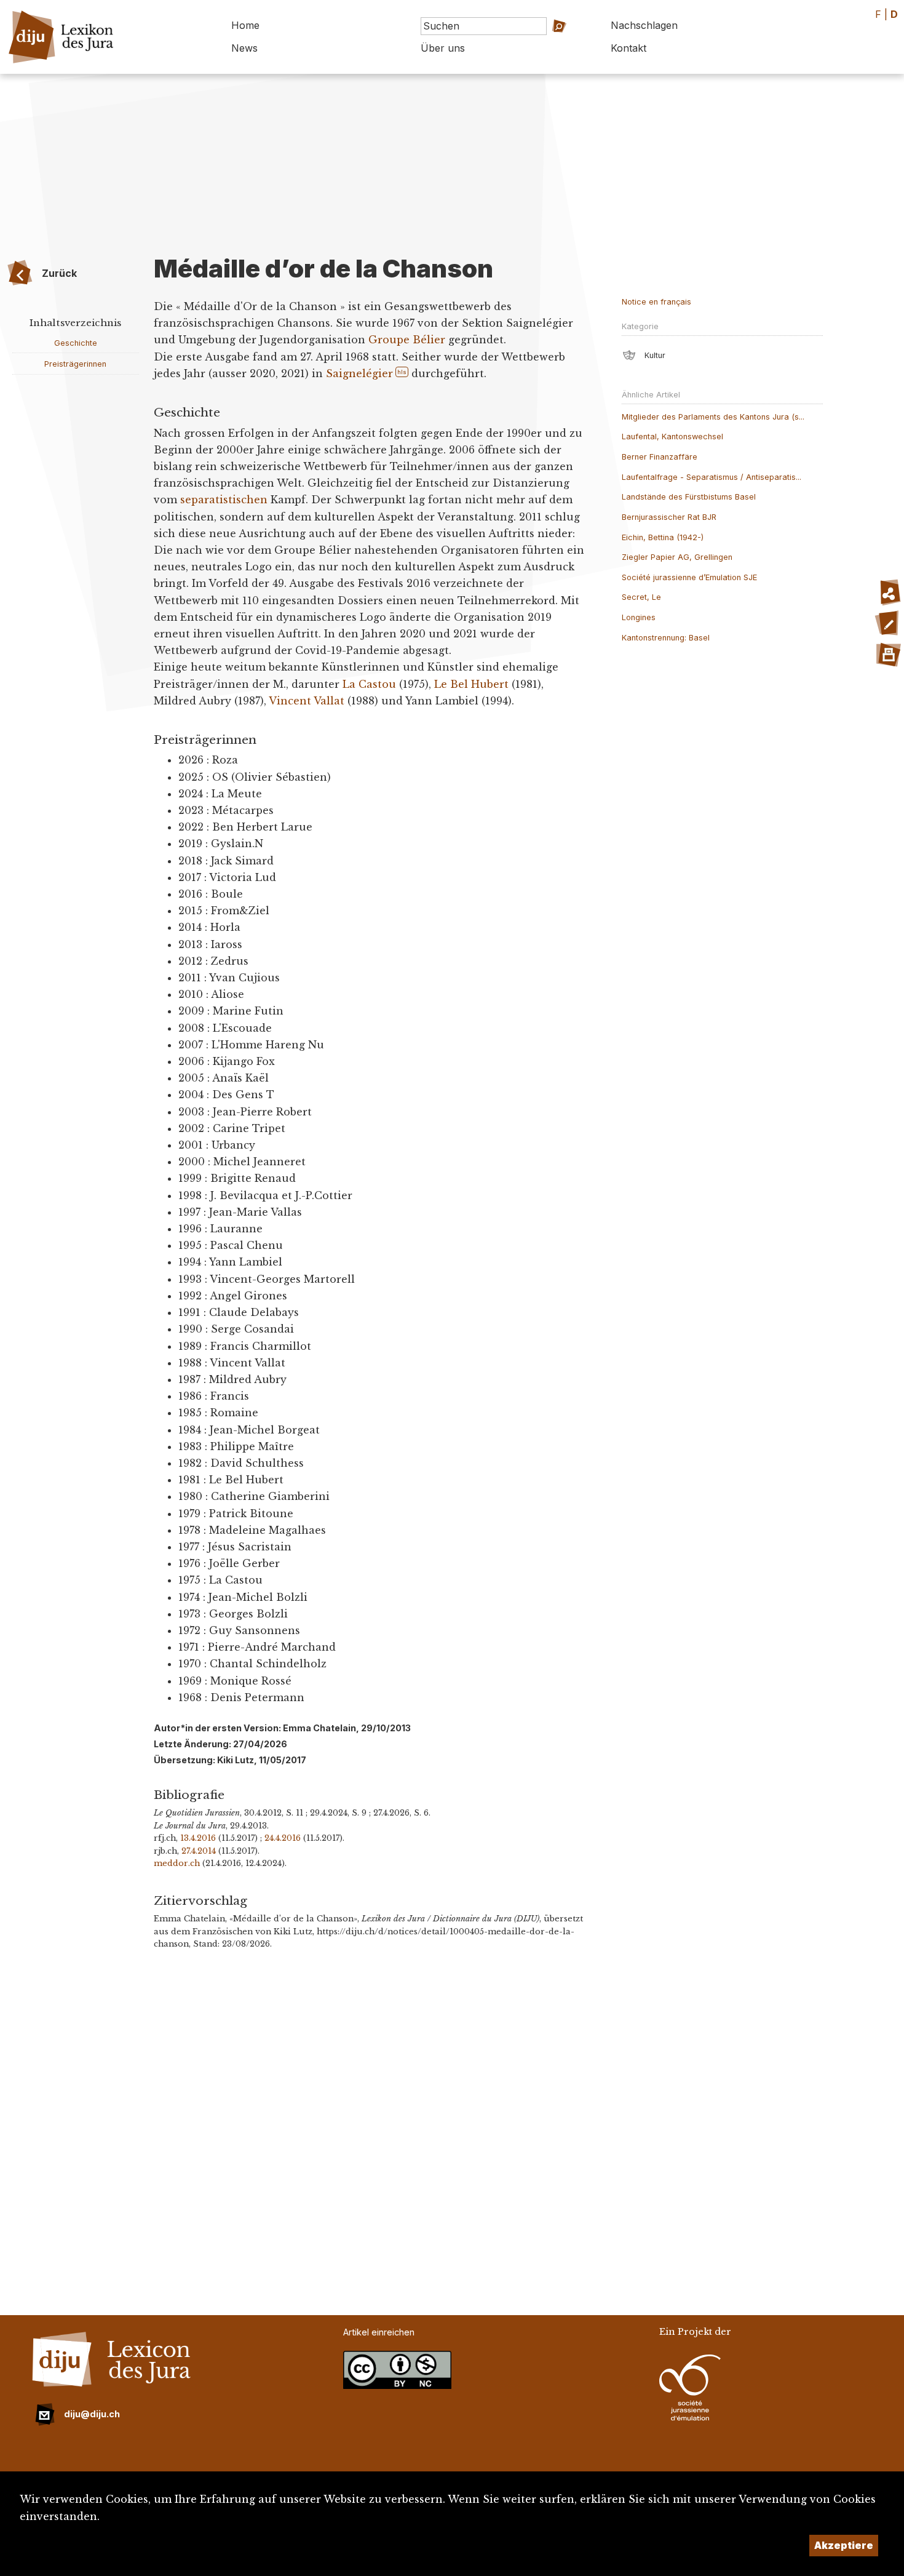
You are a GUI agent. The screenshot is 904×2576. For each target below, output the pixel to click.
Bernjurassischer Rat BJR (669, 517)
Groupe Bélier (407, 340)
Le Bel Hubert (471, 684)
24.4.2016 (283, 1838)
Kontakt (628, 48)
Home (245, 25)
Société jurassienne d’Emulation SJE (689, 577)
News (244, 48)
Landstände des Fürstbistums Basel (689, 497)
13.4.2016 (198, 1838)
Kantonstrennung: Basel (666, 638)
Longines (639, 617)
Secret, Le (641, 597)
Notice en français (656, 302)
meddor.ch (177, 1863)
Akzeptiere (844, 2545)
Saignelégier (359, 373)
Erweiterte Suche (545, 43)
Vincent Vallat (307, 701)
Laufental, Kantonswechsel (672, 437)
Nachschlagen (644, 25)
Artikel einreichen (379, 2332)
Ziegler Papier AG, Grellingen (677, 557)
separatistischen (224, 500)
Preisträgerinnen (75, 364)
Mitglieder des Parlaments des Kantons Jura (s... (713, 417)
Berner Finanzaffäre (660, 457)
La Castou (369, 684)
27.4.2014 (199, 1851)
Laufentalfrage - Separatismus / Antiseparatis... (712, 477)
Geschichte (76, 343)
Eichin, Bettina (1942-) (663, 537)
